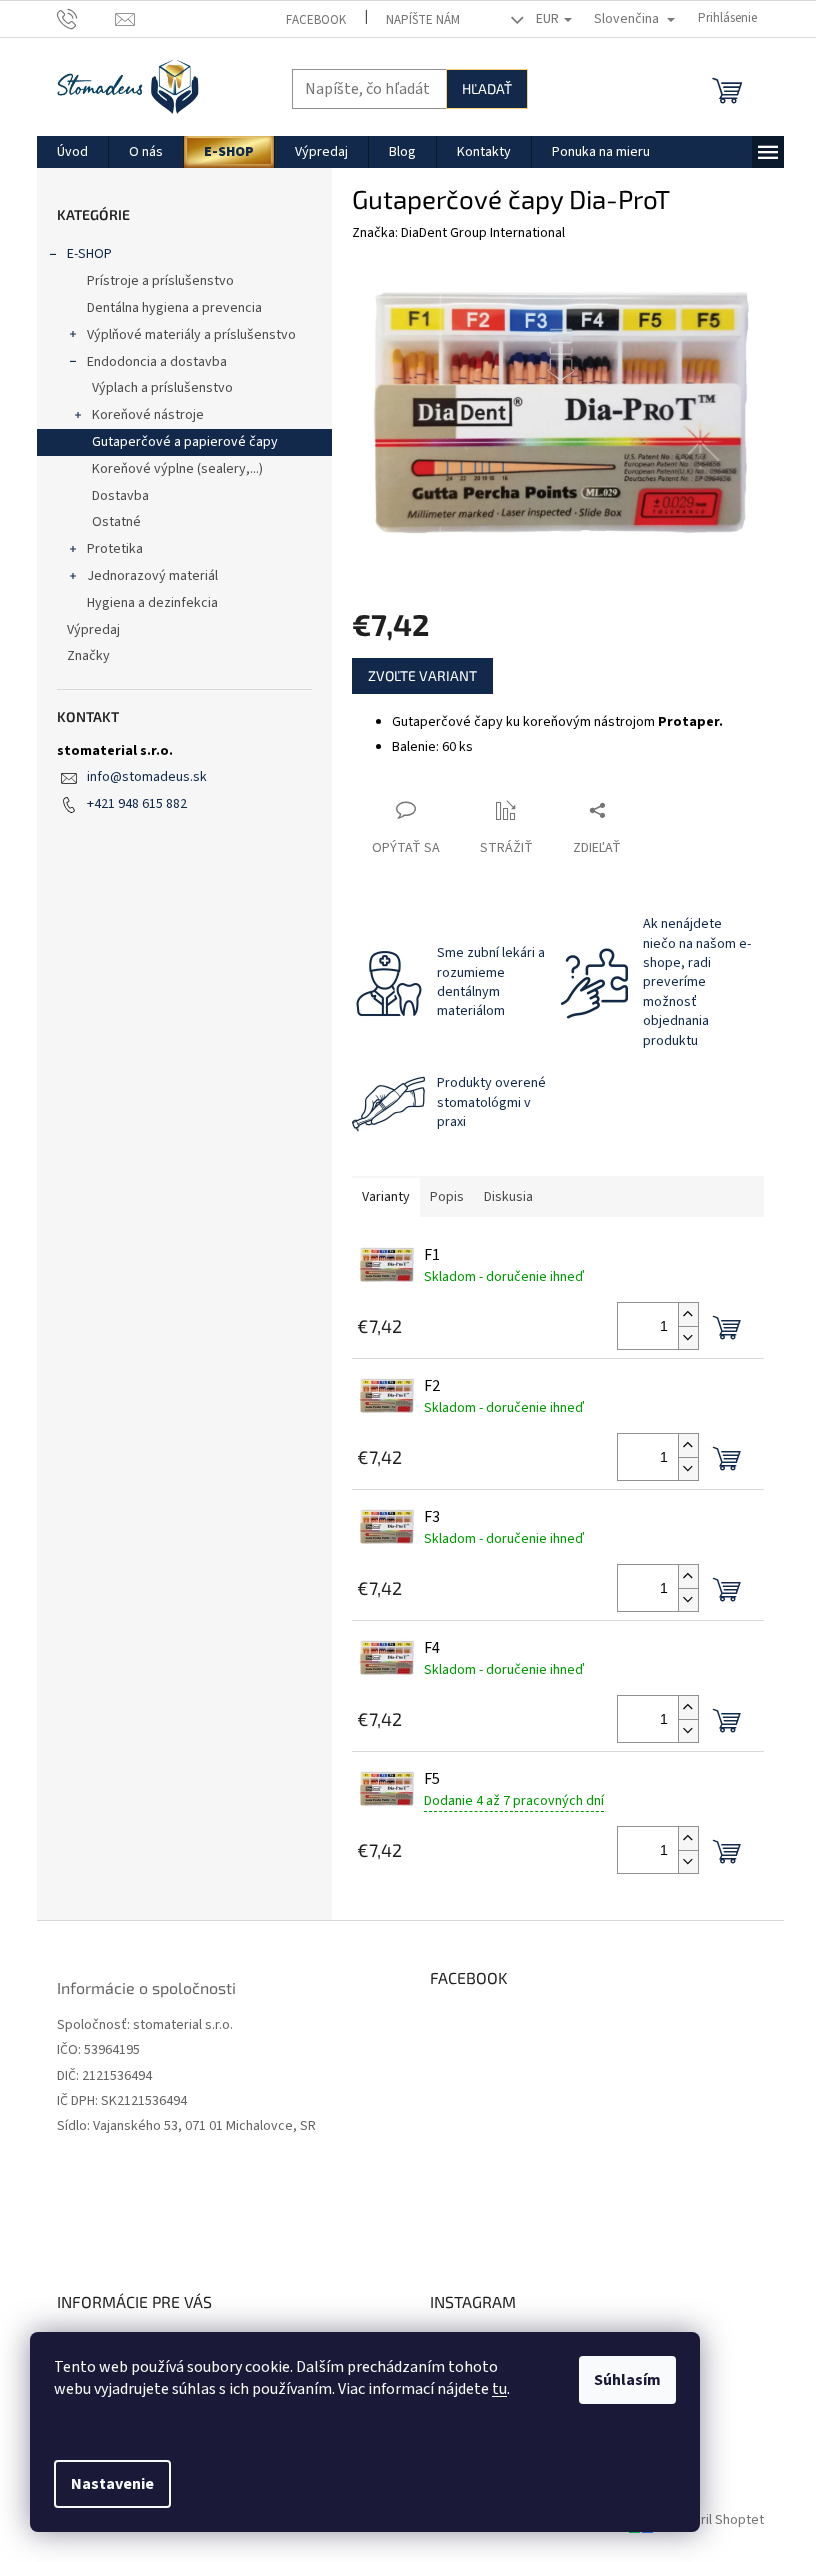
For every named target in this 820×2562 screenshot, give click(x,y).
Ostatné (116, 522)
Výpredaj (93, 630)
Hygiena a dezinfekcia (152, 603)
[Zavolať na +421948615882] (86, 18)
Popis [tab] (447, 1197)
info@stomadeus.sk (147, 777)
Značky (88, 656)
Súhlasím (627, 2380)
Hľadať (487, 88)
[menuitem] (72, 152)
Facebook (316, 20)
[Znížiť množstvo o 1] (688, 1337)
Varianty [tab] (386, 1197)
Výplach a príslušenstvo (162, 388)
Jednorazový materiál (152, 576)
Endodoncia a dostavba (157, 362)
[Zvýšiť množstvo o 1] (688, 1314)
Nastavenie (112, 2484)
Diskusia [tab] (508, 1197)
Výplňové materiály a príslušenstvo (191, 335)
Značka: (458, 233)
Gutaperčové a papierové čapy (185, 442)
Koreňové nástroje (148, 415)
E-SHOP (89, 254)
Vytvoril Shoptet (715, 2521)
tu (499, 2389)
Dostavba (120, 496)
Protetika (115, 549)
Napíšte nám (423, 20)
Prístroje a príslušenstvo (160, 281)
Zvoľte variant (422, 675)
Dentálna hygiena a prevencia (174, 308)
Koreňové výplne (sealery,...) (177, 469)
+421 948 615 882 (137, 804)
